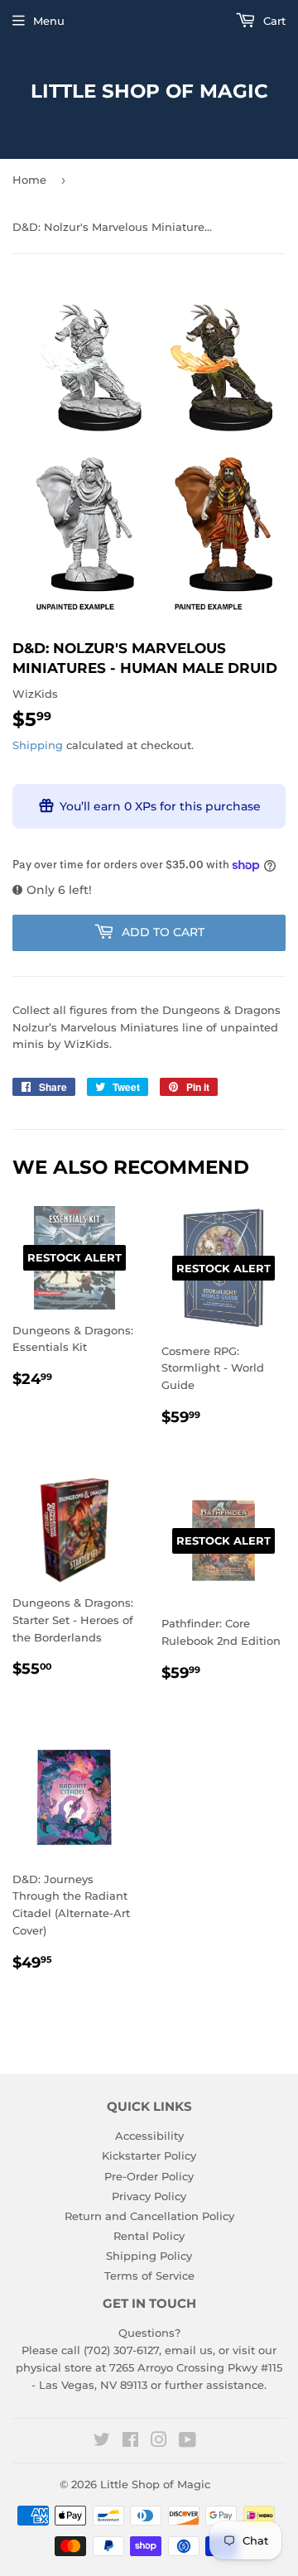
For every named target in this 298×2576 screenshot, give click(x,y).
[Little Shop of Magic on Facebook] (130, 2442)
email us (189, 2350)
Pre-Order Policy (149, 2176)
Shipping (38, 745)
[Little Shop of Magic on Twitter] (102, 2442)
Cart (273, 21)
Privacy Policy (149, 2196)
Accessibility (149, 2136)
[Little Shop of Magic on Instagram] (159, 2442)
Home (29, 180)
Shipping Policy (149, 2256)
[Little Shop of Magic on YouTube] (187, 2442)
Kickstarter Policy (149, 2155)
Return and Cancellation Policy (149, 2216)
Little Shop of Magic (149, 91)
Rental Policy (149, 2236)
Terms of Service (149, 2276)
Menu (49, 21)
